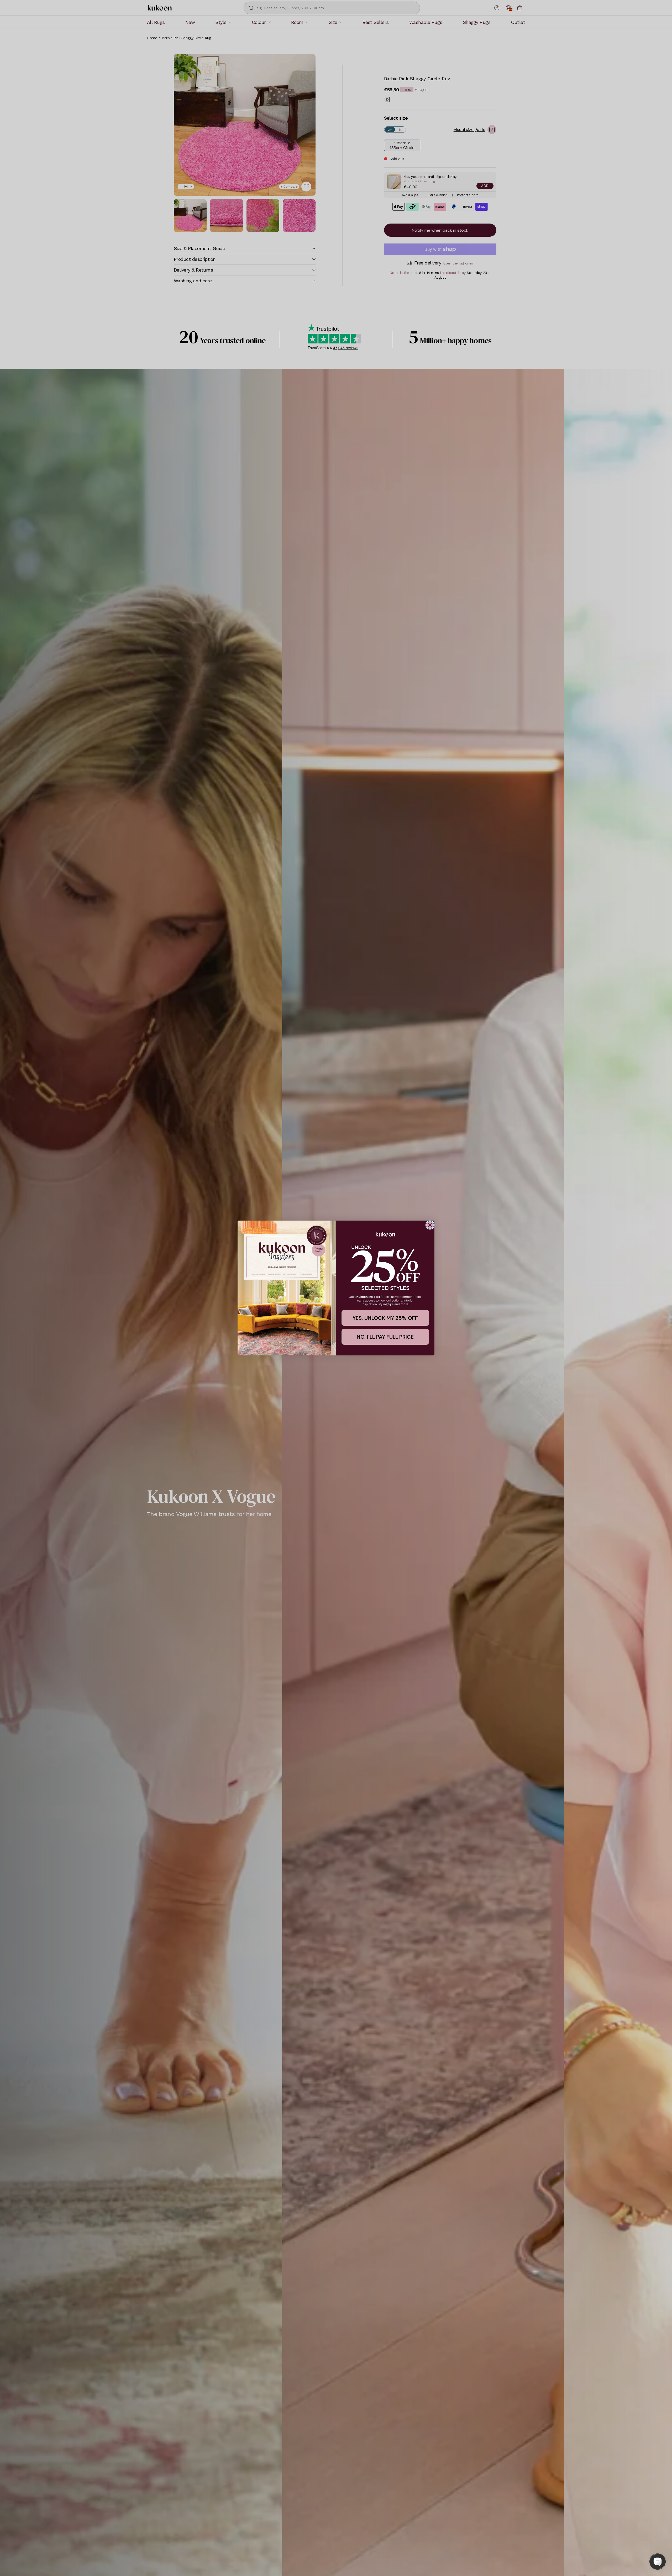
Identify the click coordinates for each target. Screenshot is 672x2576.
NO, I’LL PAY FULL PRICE (385, 1337)
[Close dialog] (430, 1225)
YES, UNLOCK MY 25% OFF (385, 1318)
